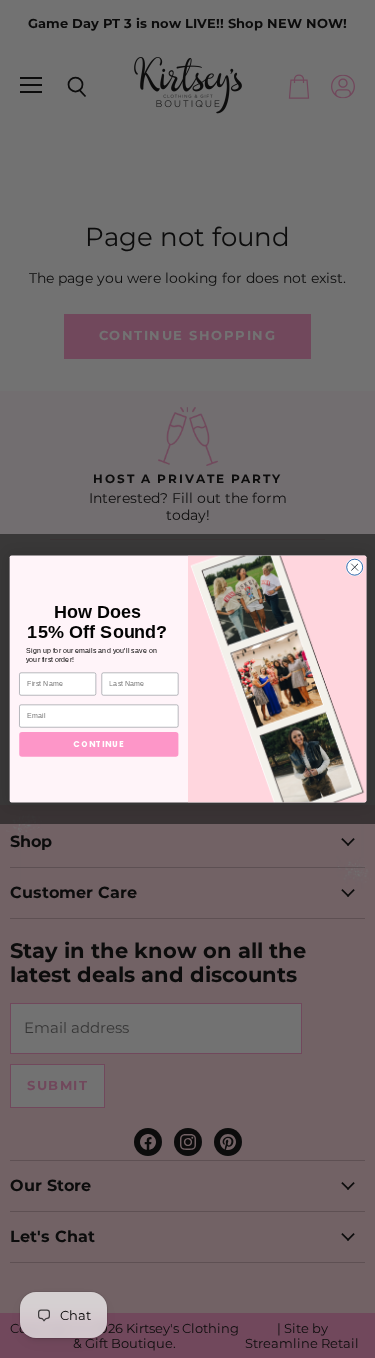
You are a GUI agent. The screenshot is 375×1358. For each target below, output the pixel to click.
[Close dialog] (354, 567)
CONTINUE (98, 743)
